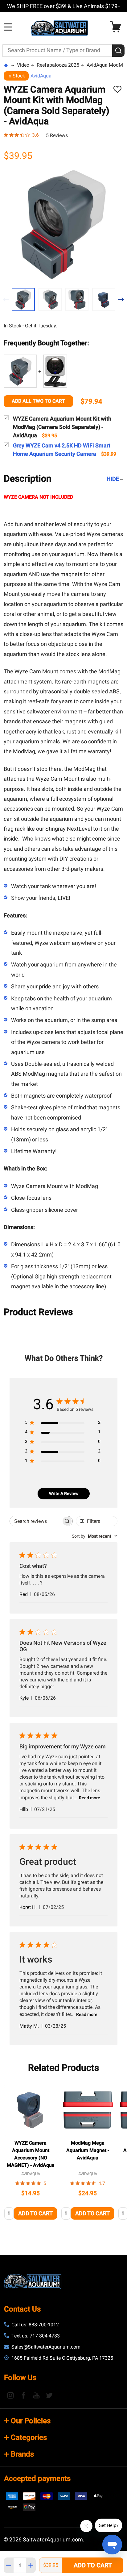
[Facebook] (23, 2395)
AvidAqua (41, 76)
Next (121, 299)
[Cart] (117, 27)
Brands (22, 2454)
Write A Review (64, 1494)
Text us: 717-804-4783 (36, 2336)
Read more (90, 1798)
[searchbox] (36, 1521)
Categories (29, 2437)
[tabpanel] (31, 2153)
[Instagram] (10, 2395)
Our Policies (31, 2421)
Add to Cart (93, 2565)
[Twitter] (49, 2395)
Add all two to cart (38, 401)
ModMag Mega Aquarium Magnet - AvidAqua (88, 2150)
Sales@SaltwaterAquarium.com (46, 2347)
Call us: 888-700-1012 (35, 2325)
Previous (6, 299)
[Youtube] (36, 2395)
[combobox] (95, 1536)
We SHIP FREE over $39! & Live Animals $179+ (64, 6)
